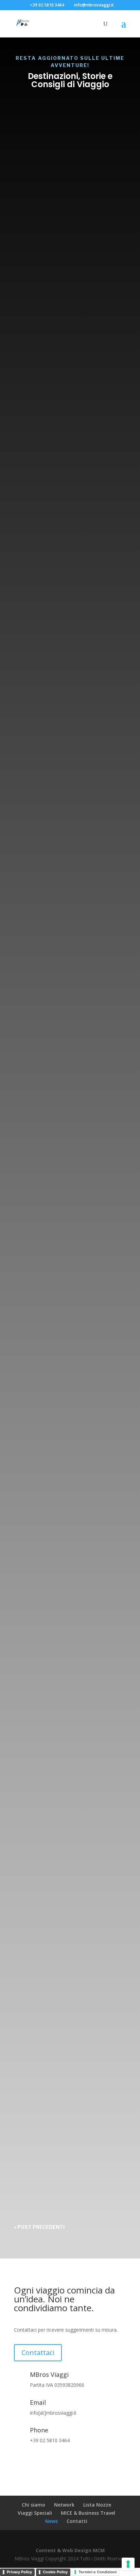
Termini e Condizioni (98, 2572)
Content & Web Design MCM (70, 2550)
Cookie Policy (55, 2572)
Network (64, 2505)
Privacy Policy (19, 2572)
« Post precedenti (39, 2227)
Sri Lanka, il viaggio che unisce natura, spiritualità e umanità (68, 1266)
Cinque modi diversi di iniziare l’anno (59, 191)
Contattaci (38, 2353)
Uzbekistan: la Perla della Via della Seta (64, 1899)
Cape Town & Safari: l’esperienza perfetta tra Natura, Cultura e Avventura (70, 1688)
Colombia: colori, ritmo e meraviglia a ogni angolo (64, 1035)
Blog (60, 205)
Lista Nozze (97, 2505)
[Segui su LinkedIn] (47, 2460)
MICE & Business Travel (88, 2513)
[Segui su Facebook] (19, 2460)
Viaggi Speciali (35, 2513)
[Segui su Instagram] (33, 2460)
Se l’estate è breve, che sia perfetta (67, 753)
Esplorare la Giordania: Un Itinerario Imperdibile (65, 2106)
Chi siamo (33, 2505)
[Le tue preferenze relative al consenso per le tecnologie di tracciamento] (128, 2564)
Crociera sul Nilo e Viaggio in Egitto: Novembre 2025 (70, 488)
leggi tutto (37, 374)
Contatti (77, 2521)
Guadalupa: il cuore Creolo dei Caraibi (67, 1477)
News (75, 205)
